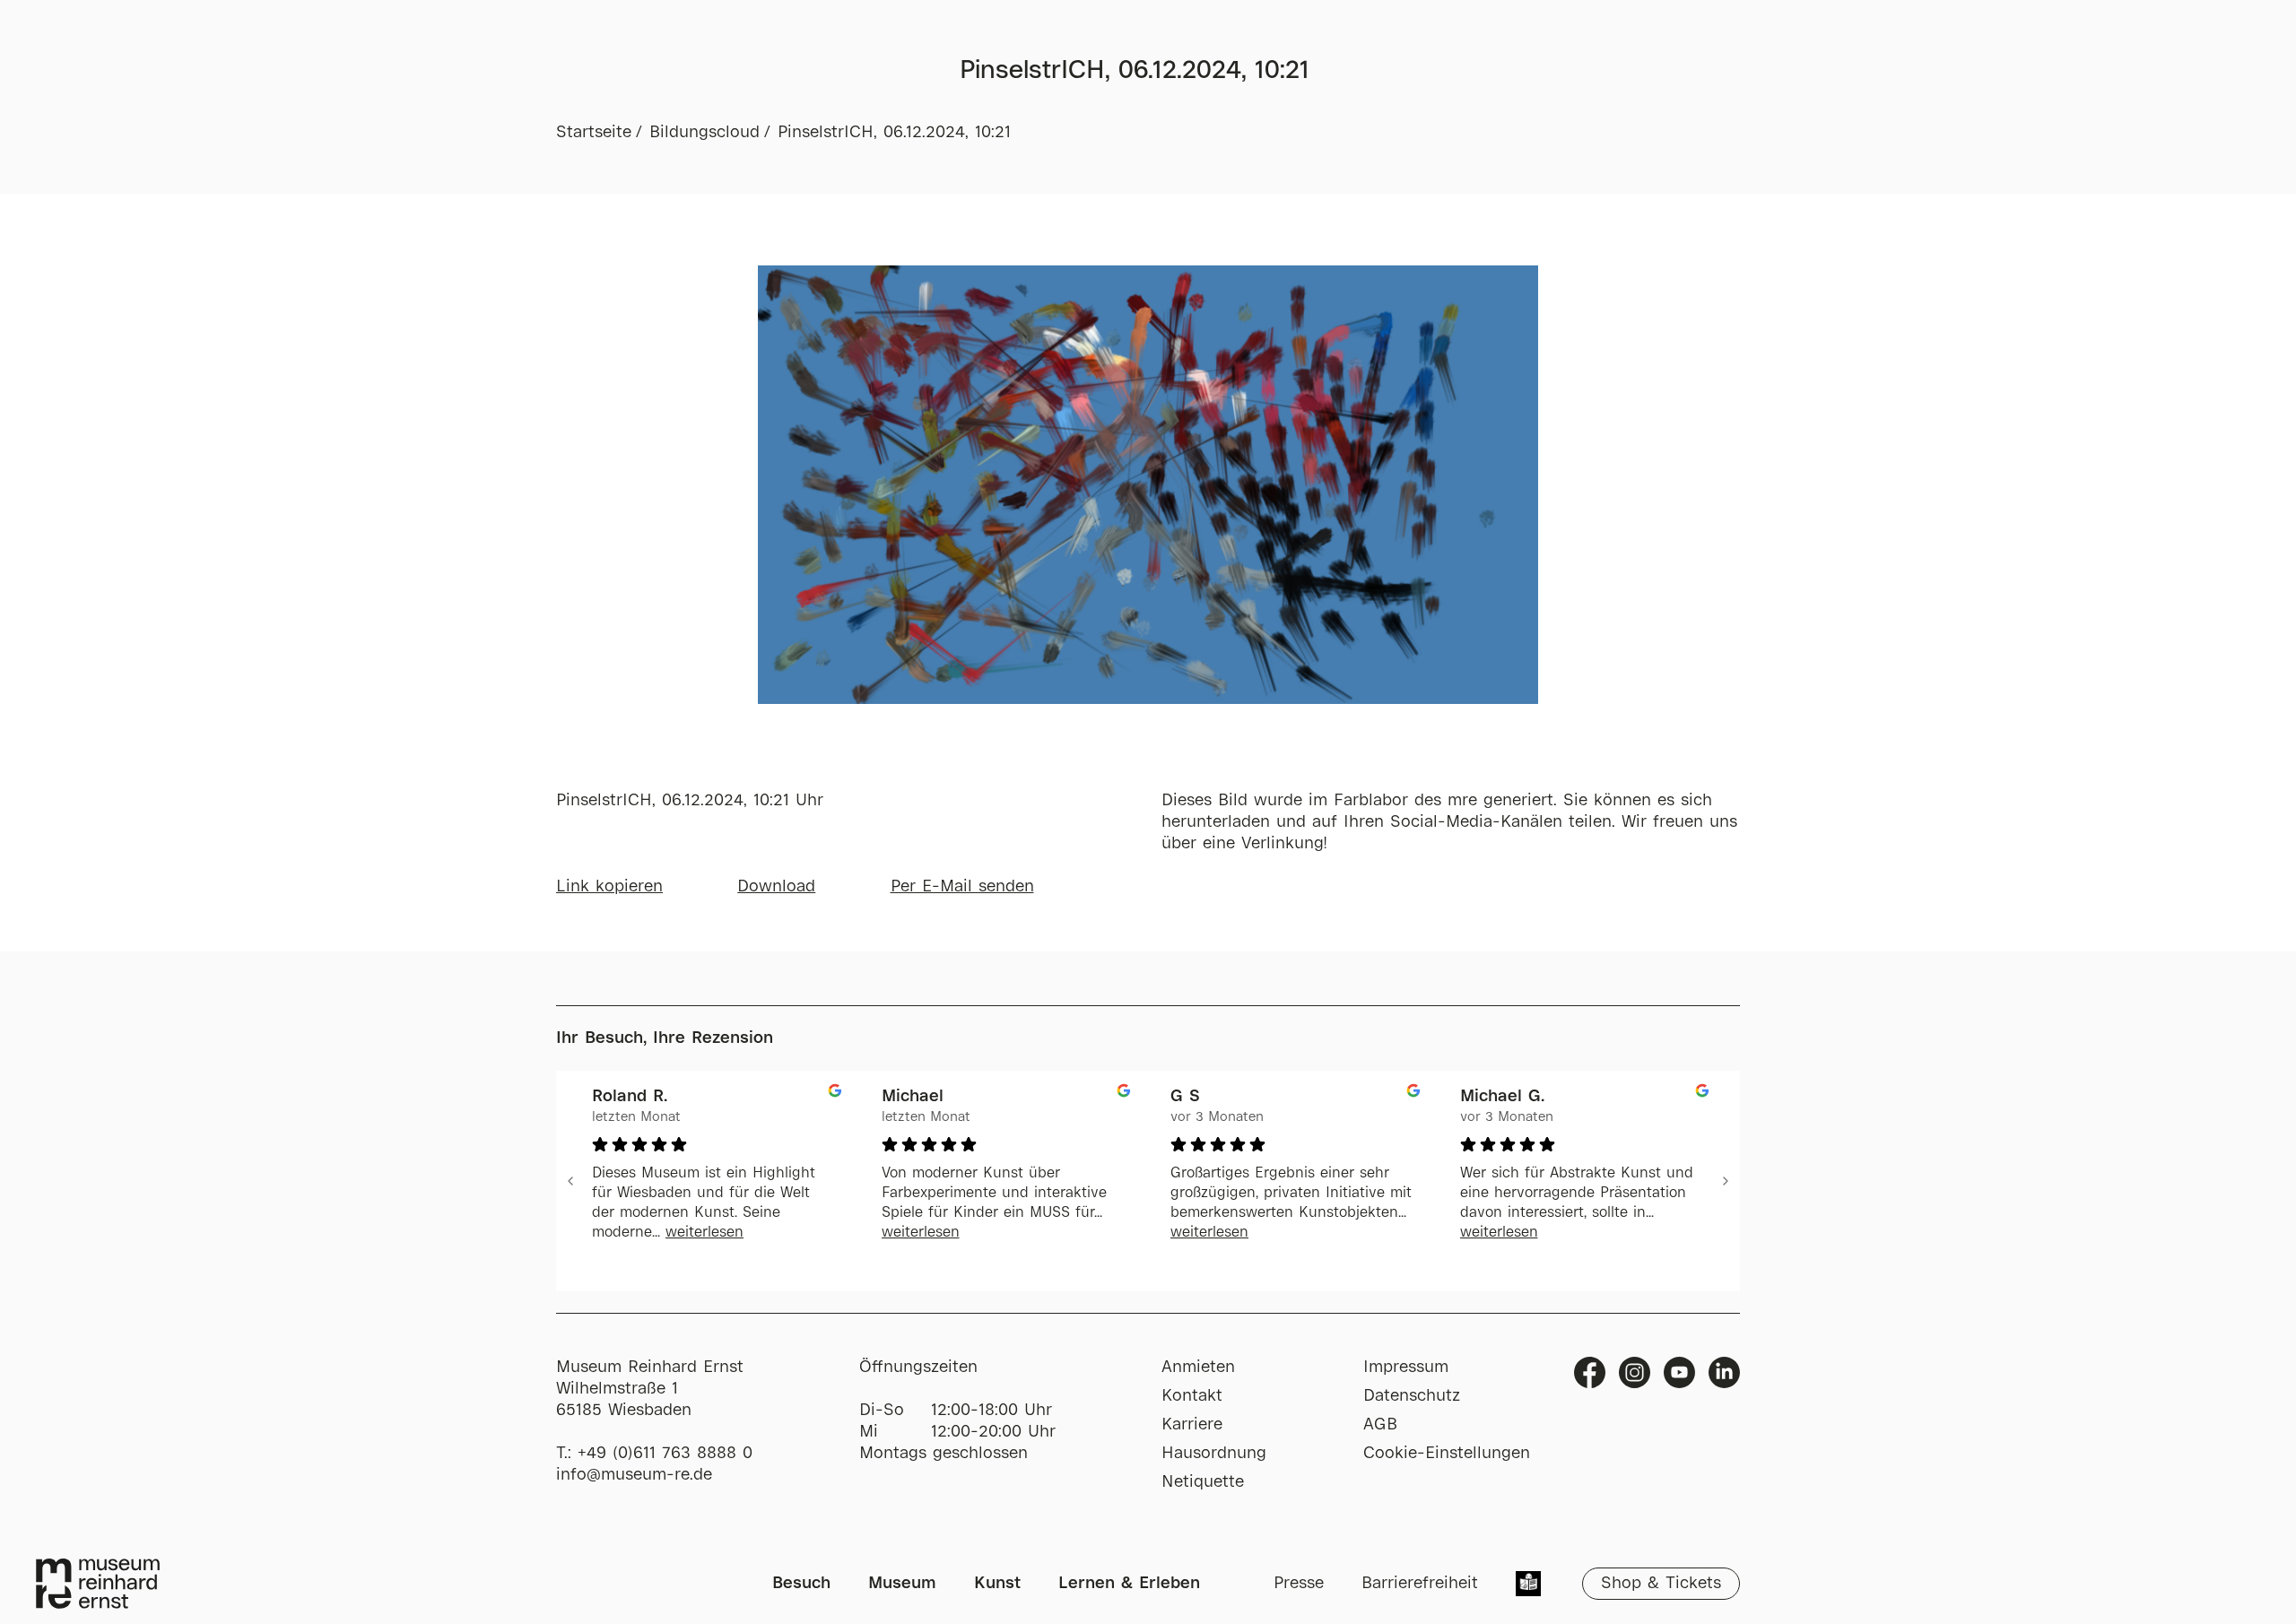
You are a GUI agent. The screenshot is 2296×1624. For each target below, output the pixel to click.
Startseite (594, 133)
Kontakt (1192, 1396)
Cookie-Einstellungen (1447, 1454)
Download (776, 887)
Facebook (1590, 1372)
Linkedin (1724, 1372)
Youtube (1679, 1372)
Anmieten (1198, 1368)
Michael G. (1502, 1097)
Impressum (1406, 1368)
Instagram (1635, 1372)
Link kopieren (609, 887)
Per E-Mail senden (962, 887)
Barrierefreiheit (1420, 1584)
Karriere (1192, 1425)
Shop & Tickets (1661, 1584)
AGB (1380, 1425)
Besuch (801, 1584)
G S (1185, 1097)
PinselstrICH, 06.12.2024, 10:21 (894, 133)
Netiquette (1203, 1482)
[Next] (1726, 1181)
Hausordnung (1214, 1454)
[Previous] (570, 1181)
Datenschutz (1412, 1396)
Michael (913, 1097)
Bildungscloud (704, 133)
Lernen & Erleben (1129, 1584)
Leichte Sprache (1528, 1585)
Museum (902, 1584)
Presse (1299, 1584)
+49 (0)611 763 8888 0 (665, 1454)
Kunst (997, 1584)
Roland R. (630, 1097)
